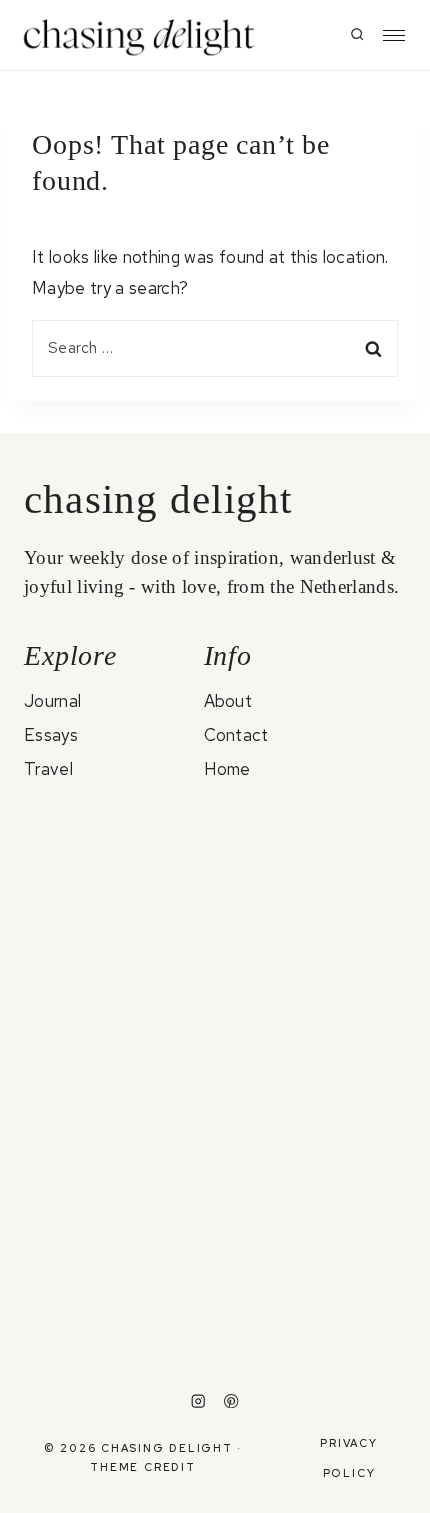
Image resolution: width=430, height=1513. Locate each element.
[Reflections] (118, 1187)
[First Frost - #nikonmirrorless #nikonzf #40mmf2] (118, 1309)
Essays (51, 735)
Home (227, 769)
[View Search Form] (357, 35)
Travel (48, 769)
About (228, 701)
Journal (52, 701)
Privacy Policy (348, 1458)
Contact (236, 735)
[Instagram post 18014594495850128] (312, 849)
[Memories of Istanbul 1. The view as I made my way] (118, 993)
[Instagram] (198, 1401)
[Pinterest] (231, 1401)
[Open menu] (394, 35)
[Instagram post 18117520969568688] (312, 1295)
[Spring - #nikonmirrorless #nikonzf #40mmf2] (312, 1216)
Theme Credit (142, 1467)
